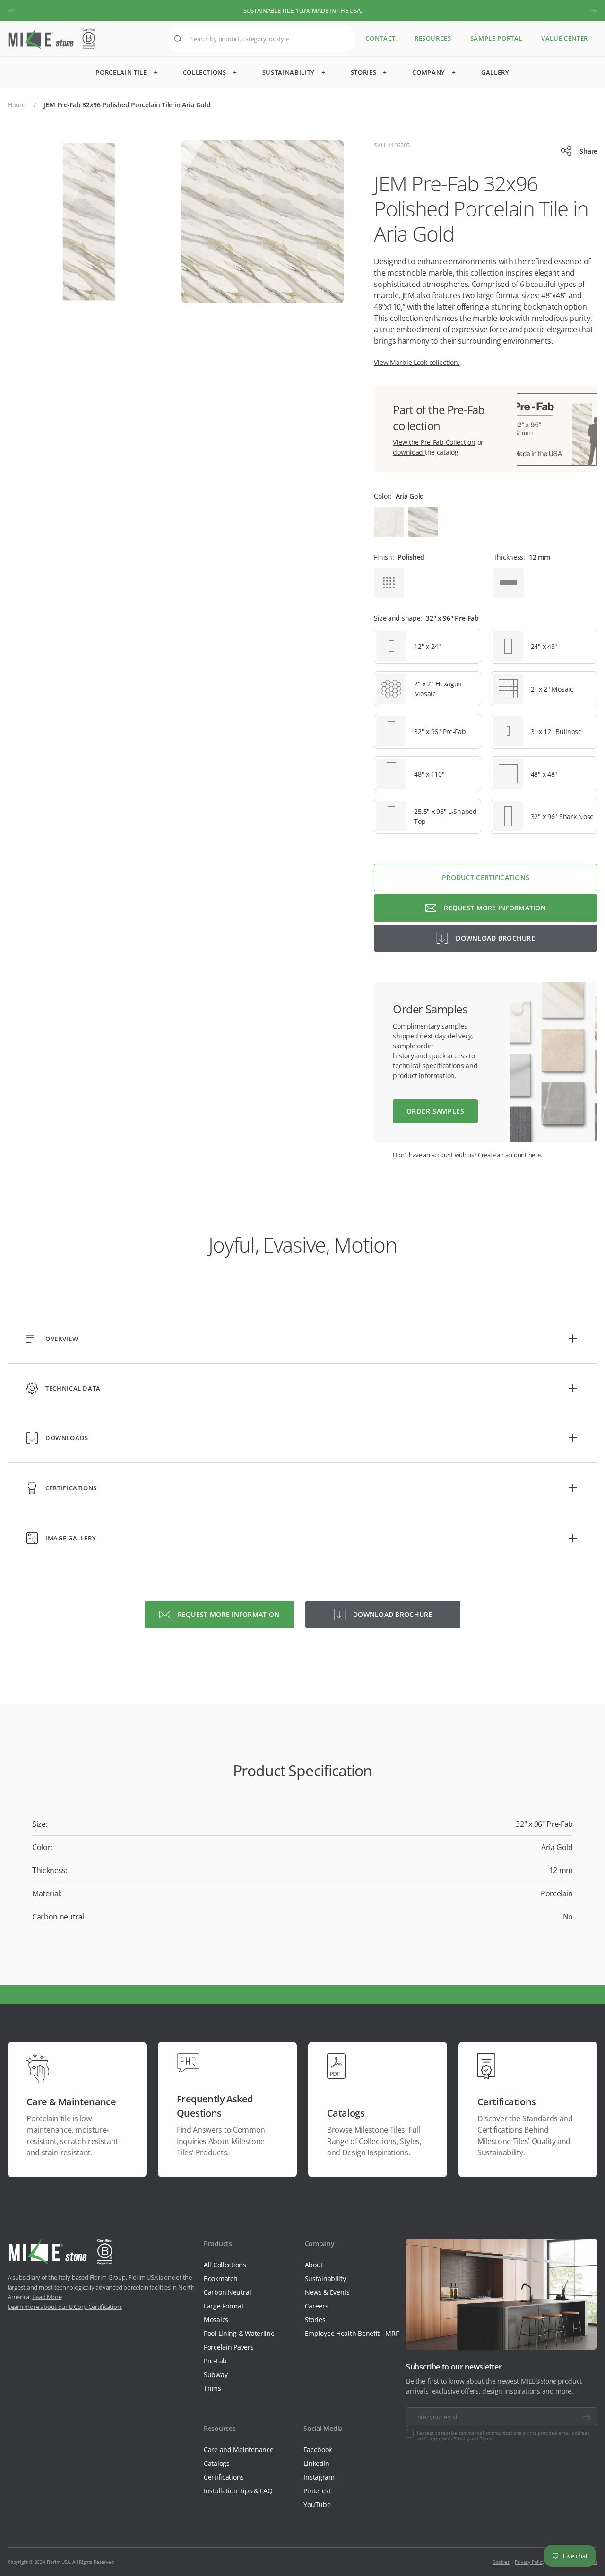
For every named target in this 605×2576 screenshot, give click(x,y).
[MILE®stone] (52, 39)
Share (588, 151)
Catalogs (217, 2463)
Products (218, 2243)
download (409, 452)
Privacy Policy (529, 2562)
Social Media (323, 2428)
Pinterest (317, 2491)
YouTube (317, 2504)
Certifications (224, 2477)
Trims (212, 2388)
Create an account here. (510, 1155)
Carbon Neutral (227, 2292)
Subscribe (587, 2417)
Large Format (224, 2306)
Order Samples (436, 1111)
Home (17, 105)
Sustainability (325, 2278)
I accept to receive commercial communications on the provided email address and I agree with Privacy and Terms (503, 2436)
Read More (47, 2297)
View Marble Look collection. (417, 362)
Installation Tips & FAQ (238, 2491)
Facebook (318, 2450)
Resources (433, 39)
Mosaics (216, 2320)
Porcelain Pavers (229, 2347)
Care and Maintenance (238, 2450)
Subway (216, 2374)
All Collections (225, 2265)
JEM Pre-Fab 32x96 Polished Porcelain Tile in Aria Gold (127, 105)
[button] (11, 10)
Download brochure (495, 938)
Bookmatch (220, 2278)
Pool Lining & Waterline (239, 2333)
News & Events (327, 2292)
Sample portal (496, 39)
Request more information (495, 908)
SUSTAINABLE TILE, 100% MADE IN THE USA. (303, 10)
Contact (380, 39)
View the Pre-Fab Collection (434, 442)
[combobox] (261, 39)
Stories (315, 2320)
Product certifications (486, 877)
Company (320, 2243)
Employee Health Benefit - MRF (352, 2333)
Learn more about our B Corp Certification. (65, 2307)
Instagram (319, 2477)
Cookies (501, 2562)
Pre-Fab (215, 2361)
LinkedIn (316, 2463)
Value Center (565, 39)
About (314, 2265)
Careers (317, 2306)
